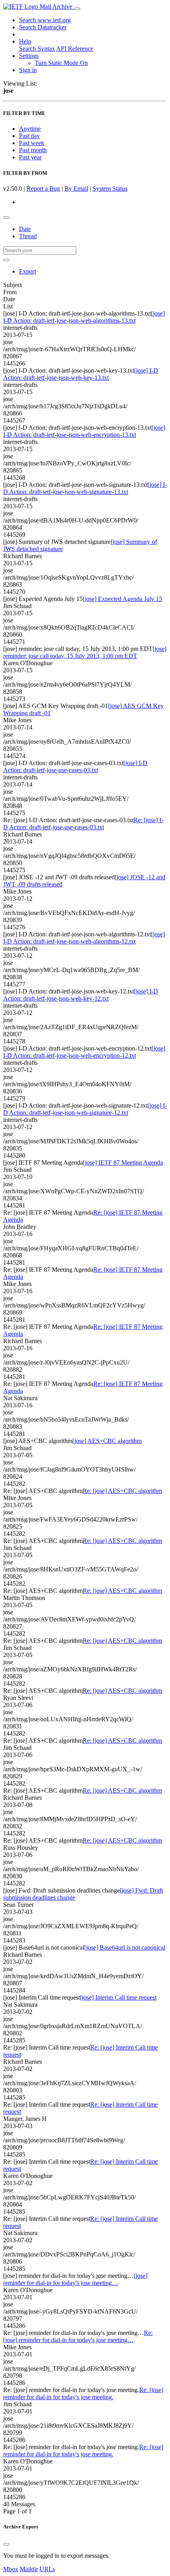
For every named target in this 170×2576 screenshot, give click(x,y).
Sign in (28, 70)
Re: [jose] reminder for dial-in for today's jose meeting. (83, 2393)
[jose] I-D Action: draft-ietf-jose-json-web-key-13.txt (81, 374)
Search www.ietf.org (45, 20)
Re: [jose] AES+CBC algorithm (122, 1491)
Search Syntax (37, 49)
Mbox (11, 2569)
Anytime (30, 129)
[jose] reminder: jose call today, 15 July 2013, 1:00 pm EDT (85, 652)
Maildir (29, 2569)
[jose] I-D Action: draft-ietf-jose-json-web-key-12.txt (81, 995)
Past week (32, 143)
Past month (33, 150)
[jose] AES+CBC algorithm (107, 1441)
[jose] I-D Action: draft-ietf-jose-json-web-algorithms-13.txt (84, 317)
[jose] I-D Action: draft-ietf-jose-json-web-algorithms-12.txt (84, 938)
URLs (47, 2569)
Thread (28, 236)
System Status (110, 189)
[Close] (6, 2544)
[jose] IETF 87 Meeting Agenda (123, 1163)
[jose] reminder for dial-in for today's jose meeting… (75, 2279)
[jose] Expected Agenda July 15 (122, 599)
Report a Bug (43, 189)
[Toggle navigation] (77, 9)
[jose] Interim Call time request (118, 1997)
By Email (76, 189)
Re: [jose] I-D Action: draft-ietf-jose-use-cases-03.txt (83, 824)
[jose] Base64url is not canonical (125, 1947)
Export (27, 271)
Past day (29, 136)
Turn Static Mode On (61, 63)
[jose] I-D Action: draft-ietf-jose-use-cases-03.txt (75, 766)
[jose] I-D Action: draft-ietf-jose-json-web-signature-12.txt (85, 1109)
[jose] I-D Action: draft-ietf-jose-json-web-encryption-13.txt (84, 431)
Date (25, 229)
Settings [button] (29, 56)
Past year (30, 157)
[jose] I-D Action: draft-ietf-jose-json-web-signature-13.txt (85, 488)
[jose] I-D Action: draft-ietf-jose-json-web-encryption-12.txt (84, 1052)
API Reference (75, 49)
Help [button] (25, 41)
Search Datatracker (43, 27)
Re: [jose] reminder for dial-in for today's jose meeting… (78, 2336)
